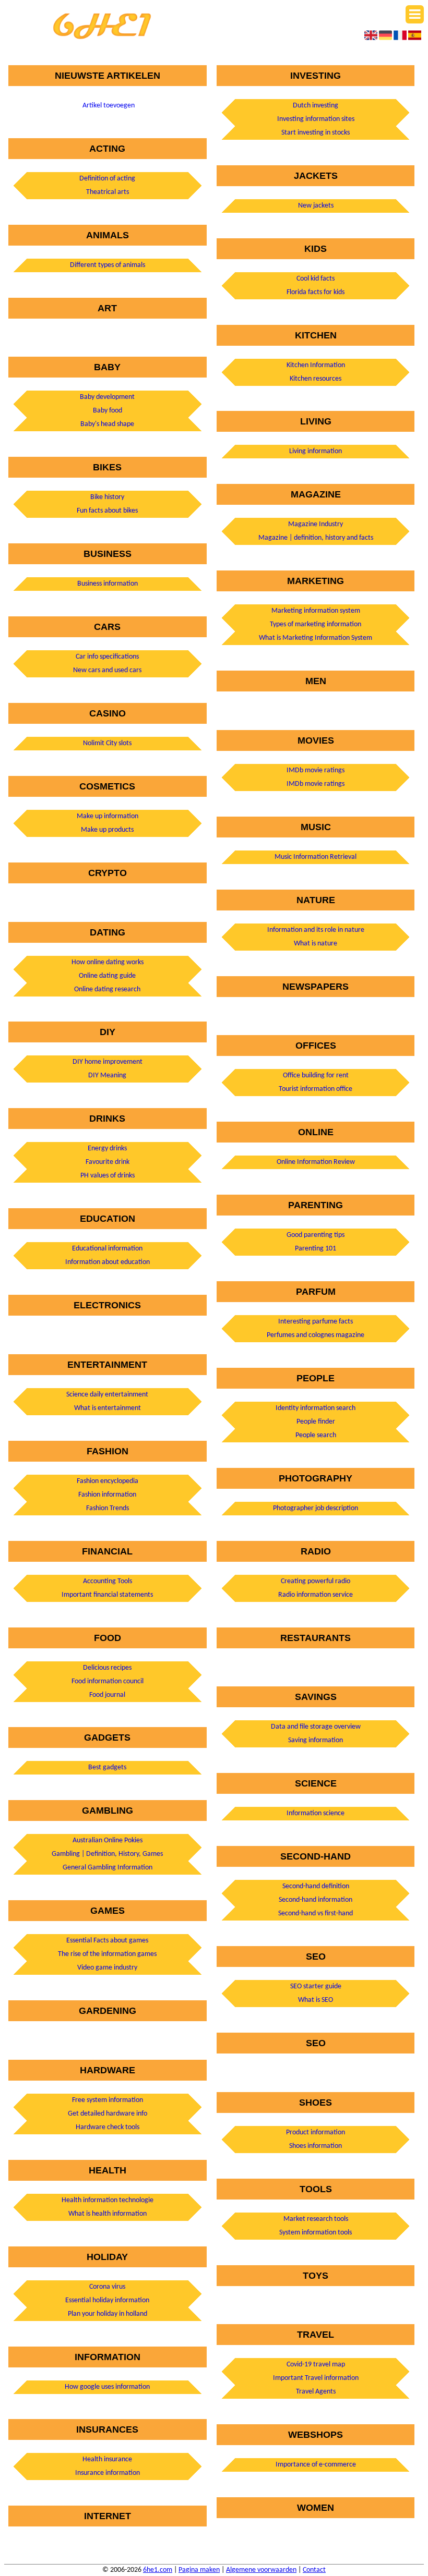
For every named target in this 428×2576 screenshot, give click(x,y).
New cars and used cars (107, 670)
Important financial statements (107, 1595)
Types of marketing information (316, 624)
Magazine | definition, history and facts (316, 538)
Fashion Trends (108, 1508)
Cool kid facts (316, 279)
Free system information (108, 2100)
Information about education (108, 1262)
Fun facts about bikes (107, 511)
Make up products (107, 830)
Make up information (108, 816)
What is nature (316, 944)
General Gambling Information (108, 1868)
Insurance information (108, 2473)
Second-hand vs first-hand (316, 1913)
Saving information (316, 1740)
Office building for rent (316, 1076)
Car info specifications (107, 657)
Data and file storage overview (316, 1727)
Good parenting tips (316, 1235)
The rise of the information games (107, 1954)
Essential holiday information (107, 2300)
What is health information (108, 2214)
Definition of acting (107, 179)
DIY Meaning (107, 1076)
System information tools (316, 2233)
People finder (316, 1422)
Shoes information (316, 2146)
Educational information (107, 1249)
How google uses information (107, 2387)
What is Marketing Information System (316, 638)
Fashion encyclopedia (108, 1481)
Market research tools (316, 2219)
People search (316, 1435)
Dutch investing (316, 106)
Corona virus (107, 2287)
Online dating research (107, 989)
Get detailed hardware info (108, 2114)
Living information (316, 451)
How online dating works (108, 962)
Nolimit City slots (107, 743)
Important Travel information (316, 2378)
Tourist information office (316, 1089)
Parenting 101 (316, 1249)
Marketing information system (316, 611)
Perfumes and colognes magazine (316, 1335)
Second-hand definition (316, 1886)
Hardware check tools (108, 2127)
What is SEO (316, 2000)
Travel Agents (316, 2392)
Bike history (107, 497)
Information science (316, 1813)
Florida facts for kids (316, 292)
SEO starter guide (316, 1986)
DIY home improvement (108, 1062)
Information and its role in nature (316, 930)
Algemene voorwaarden (261, 2570)
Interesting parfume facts (316, 1322)
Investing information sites (316, 119)
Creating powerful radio (316, 1581)
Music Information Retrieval (316, 857)
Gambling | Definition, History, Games (107, 1854)
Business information (108, 584)
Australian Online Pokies (108, 1840)
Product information (316, 2133)
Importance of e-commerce (316, 2465)
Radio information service (316, 1595)
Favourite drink (108, 1162)
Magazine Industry (316, 524)
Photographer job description (316, 1508)
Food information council (108, 1681)
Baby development (107, 397)
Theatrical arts (108, 192)
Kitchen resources (316, 379)
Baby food (108, 411)
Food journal (107, 1695)
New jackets (316, 206)
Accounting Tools (108, 1581)
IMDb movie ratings (316, 770)
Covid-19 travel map (316, 2365)
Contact (314, 2570)
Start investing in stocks (316, 133)
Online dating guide (107, 976)
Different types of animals (108, 265)
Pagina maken (199, 2570)
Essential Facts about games (107, 1941)
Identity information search (316, 1408)
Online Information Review (316, 1162)
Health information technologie (108, 2200)
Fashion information (107, 1495)
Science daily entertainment (107, 1395)
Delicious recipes (107, 1668)
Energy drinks (107, 1149)
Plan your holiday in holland (108, 2314)
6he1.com (158, 2570)
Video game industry (107, 1968)
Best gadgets (107, 1767)
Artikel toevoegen (109, 106)
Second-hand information (316, 1900)
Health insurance (107, 2459)
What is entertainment (108, 1408)
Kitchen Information (316, 365)
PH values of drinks (108, 1176)
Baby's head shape (107, 424)
